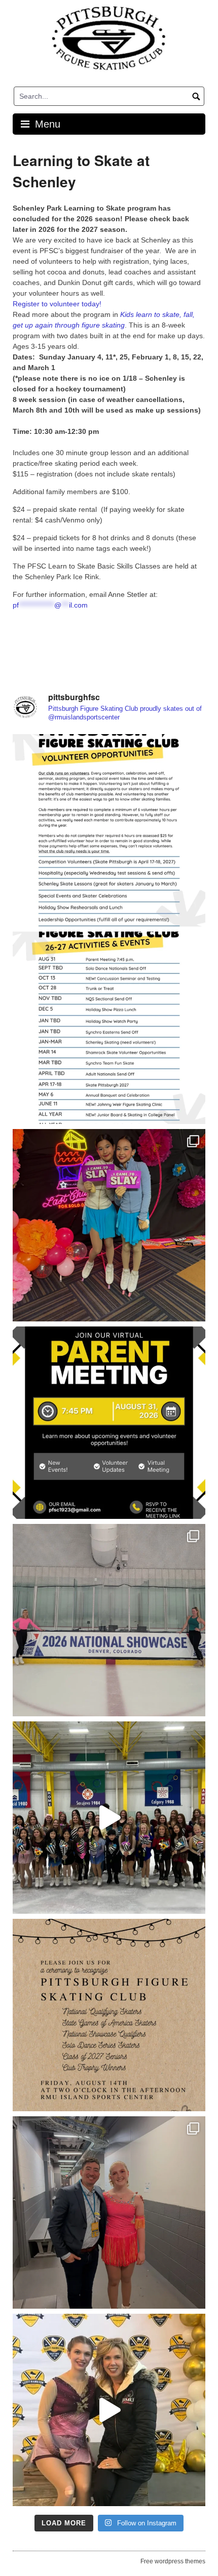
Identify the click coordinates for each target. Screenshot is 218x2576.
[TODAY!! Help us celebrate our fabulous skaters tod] (109, 2015)
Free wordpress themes (173, 2561)
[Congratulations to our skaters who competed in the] (109, 2410)
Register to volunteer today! (57, 304)
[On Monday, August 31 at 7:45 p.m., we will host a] (109, 1423)
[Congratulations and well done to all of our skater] (109, 2212)
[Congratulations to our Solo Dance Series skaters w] (109, 1225)
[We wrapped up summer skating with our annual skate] (109, 1818)
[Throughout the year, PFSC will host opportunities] (109, 1028)
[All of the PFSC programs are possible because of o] (109, 830)
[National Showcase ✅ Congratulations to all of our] (109, 1620)
